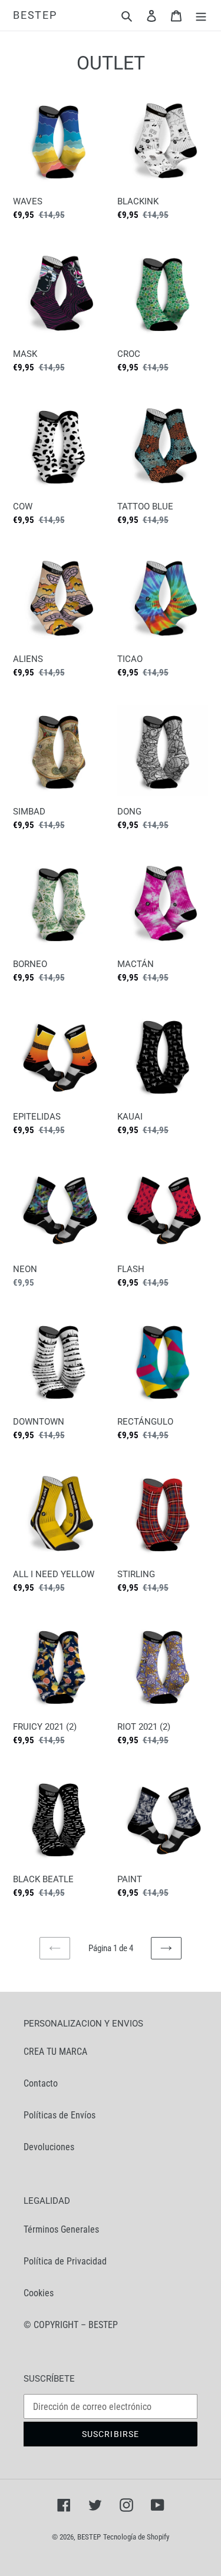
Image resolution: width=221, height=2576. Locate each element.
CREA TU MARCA (55, 2052)
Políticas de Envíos (60, 2115)
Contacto (41, 2083)
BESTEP (35, 15)
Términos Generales (61, 2229)
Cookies (39, 2293)
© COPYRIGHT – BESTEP (71, 2325)
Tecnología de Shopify (136, 2537)
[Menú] (201, 15)
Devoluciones (49, 2147)
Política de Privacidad (65, 2261)
